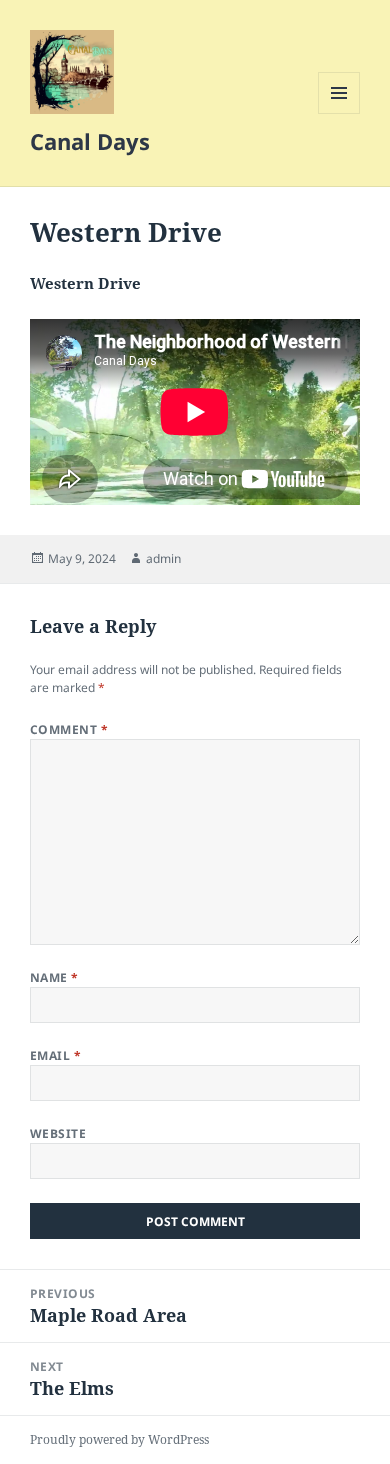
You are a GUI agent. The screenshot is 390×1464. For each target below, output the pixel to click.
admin (163, 558)
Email (55, 1055)
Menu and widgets (339, 113)
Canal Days (90, 141)
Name (54, 977)
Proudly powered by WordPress (119, 1439)
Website (58, 1133)
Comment (69, 729)
